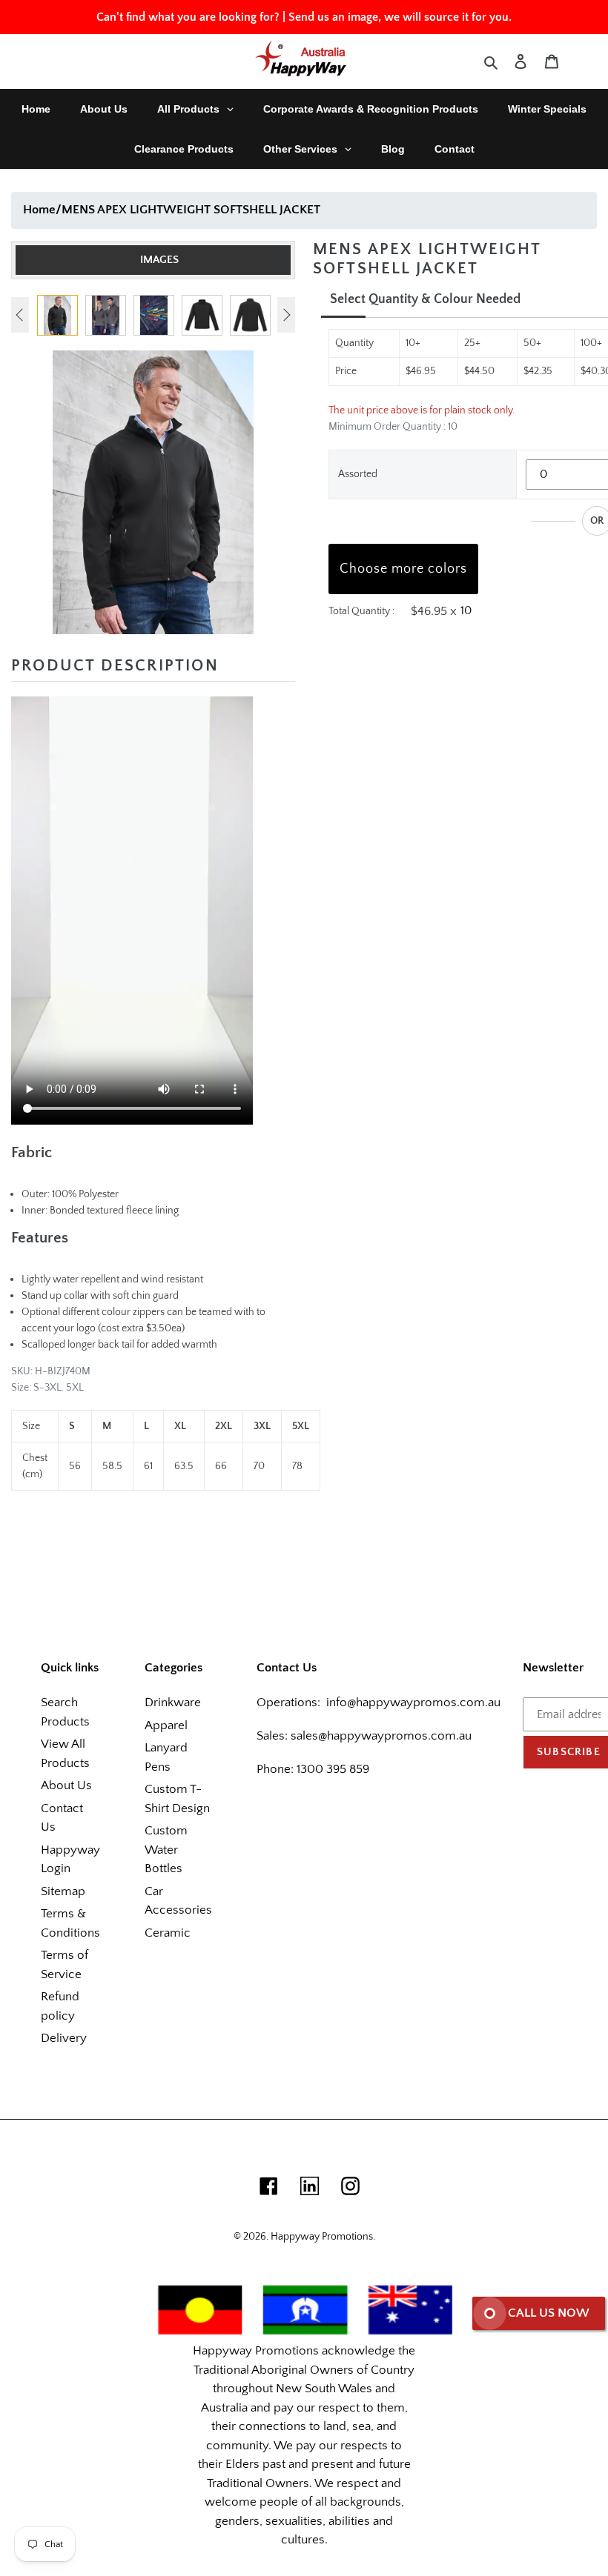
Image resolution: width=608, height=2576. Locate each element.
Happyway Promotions (322, 2237)
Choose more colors (403, 569)
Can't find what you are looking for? (188, 17)
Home (39, 210)
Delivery (64, 2038)
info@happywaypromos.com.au (413, 1703)
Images (159, 260)
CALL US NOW (549, 2313)
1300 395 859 (331, 1769)
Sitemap (63, 1891)
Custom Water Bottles (166, 1850)
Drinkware (173, 1703)
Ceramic (168, 1933)
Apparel (166, 1725)
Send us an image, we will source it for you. (400, 17)
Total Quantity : (361, 611)
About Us (66, 1785)
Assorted (358, 474)
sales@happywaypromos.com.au (381, 1736)
